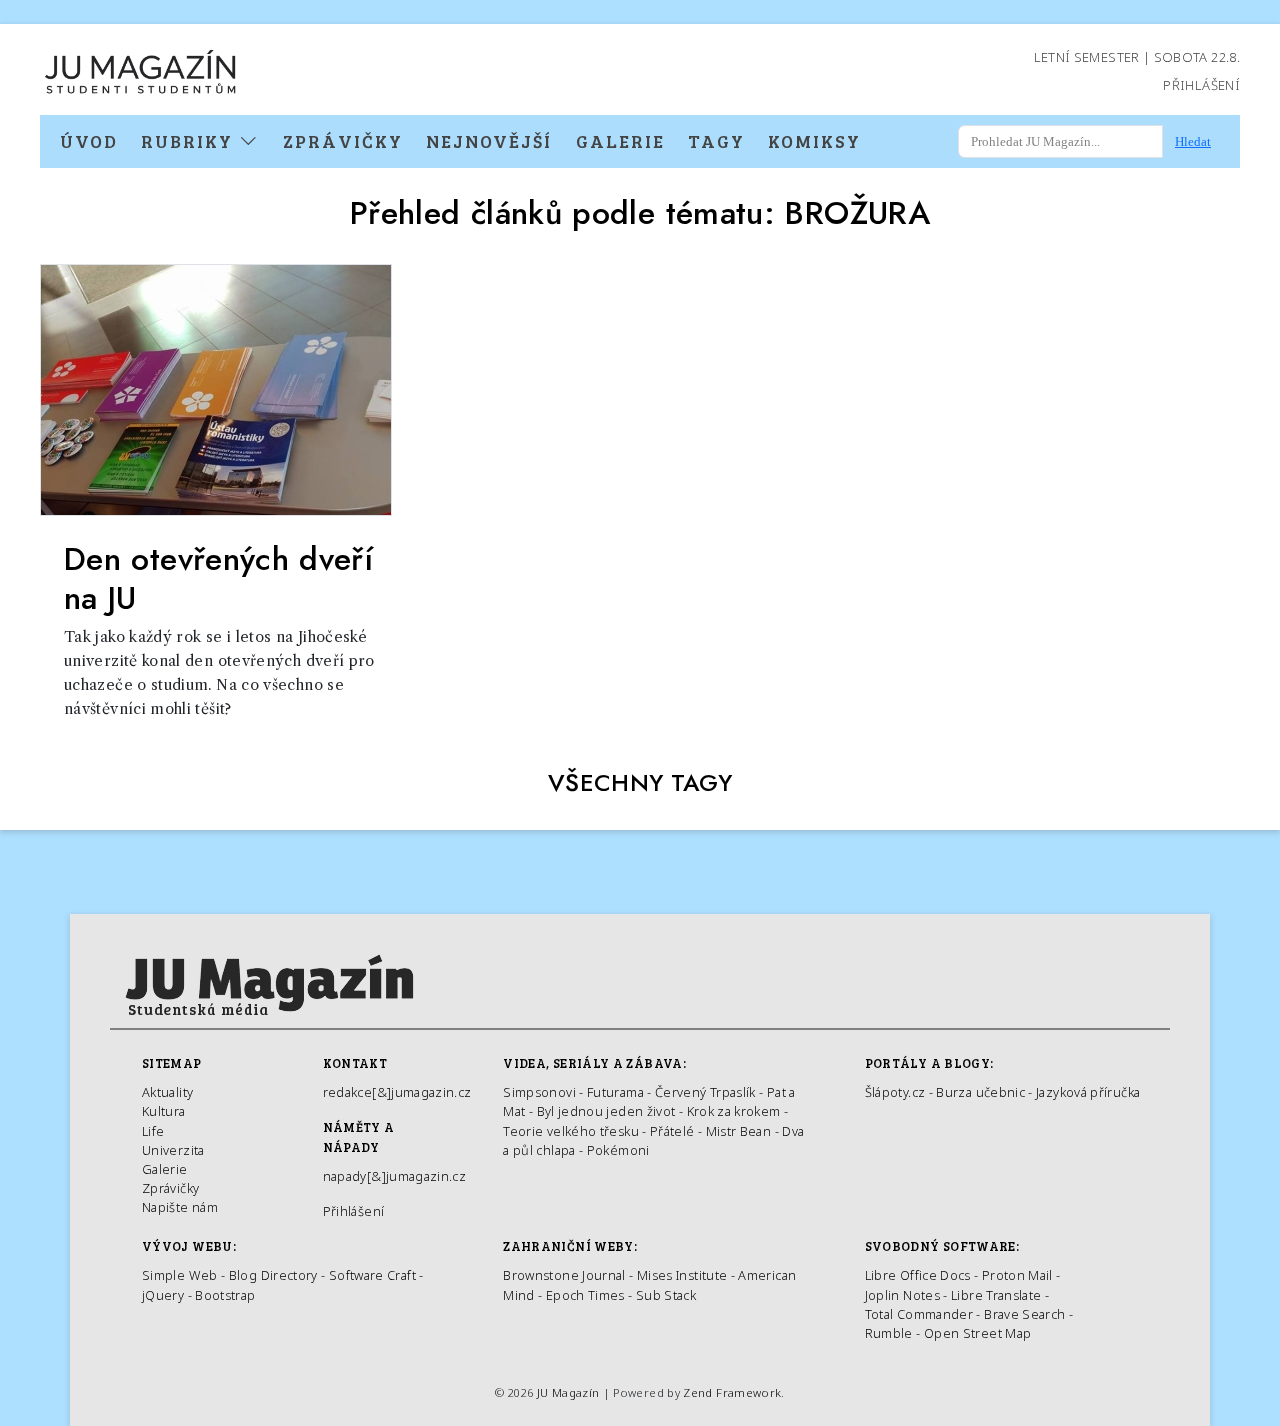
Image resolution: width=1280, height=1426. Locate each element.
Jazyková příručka (1088, 1092)
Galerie (620, 141)
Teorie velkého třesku (571, 1131)
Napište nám (180, 1207)
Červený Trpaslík (705, 1092)
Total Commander (919, 1314)
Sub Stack (666, 1295)
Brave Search (1026, 1314)
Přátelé (672, 1131)
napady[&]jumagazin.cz (395, 1176)
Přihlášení (1201, 85)
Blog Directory (273, 1275)
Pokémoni (618, 1150)
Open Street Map (977, 1333)
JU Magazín (568, 1392)
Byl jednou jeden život (606, 1111)
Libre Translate (996, 1295)
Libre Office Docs (918, 1275)
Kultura (164, 1111)
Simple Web (180, 1275)
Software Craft (372, 1275)
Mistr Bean (739, 1131)
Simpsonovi (539, 1092)
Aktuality (167, 1092)
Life (153, 1131)
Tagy (716, 141)
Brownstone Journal (564, 1275)
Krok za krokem (734, 1111)
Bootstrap (225, 1295)
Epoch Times (585, 1295)
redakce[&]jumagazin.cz (397, 1092)
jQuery (163, 1295)
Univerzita (173, 1150)
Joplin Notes (902, 1295)
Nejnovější (489, 141)
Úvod (89, 141)
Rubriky (190, 141)
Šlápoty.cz (895, 1092)
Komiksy (814, 141)
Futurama (615, 1092)
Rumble (889, 1333)
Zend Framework (732, 1392)
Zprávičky (343, 141)
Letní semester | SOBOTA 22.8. (1137, 57)
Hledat (1193, 141)
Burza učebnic (980, 1092)
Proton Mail (1017, 1275)
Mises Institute (682, 1275)
